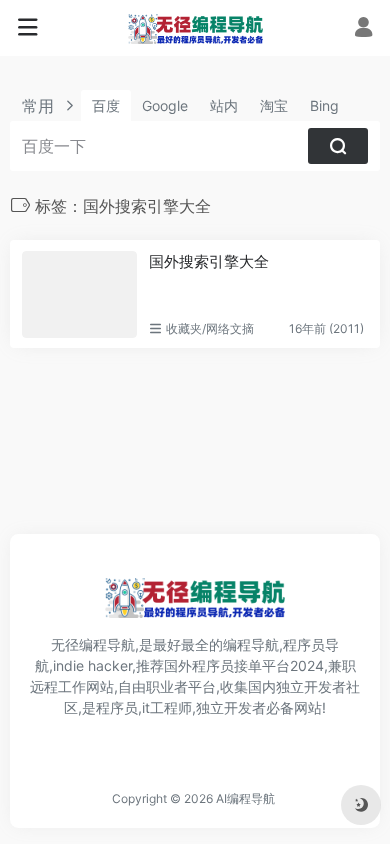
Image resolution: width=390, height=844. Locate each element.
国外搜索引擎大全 (209, 261)
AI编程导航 (245, 798)
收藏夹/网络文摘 (210, 328)
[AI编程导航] (195, 28)
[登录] (363, 29)
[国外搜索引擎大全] (79, 294)
